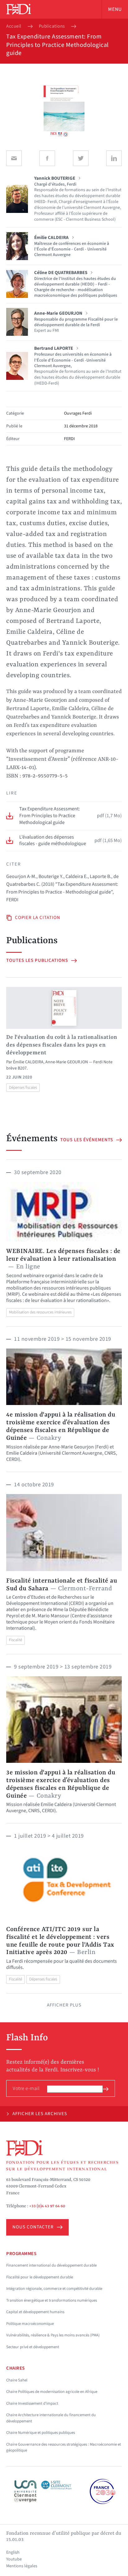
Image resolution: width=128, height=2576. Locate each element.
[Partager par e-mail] (14, 158)
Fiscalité (16, 1640)
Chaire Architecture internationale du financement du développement (51, 2418)
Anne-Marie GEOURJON (67, 1062)
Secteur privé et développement (33, 2347)
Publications (52, 26)
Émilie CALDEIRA (28, 1062)
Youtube (14, 2559)
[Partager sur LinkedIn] (114, 158)
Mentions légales (22, 2566)
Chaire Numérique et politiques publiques (41, 2433)
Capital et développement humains (35, 2312)
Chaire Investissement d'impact (32, 2403)
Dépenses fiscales (23, 1088)
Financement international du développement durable (51, 2265)
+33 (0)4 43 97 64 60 (47, 2206)
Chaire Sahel (17, 2380)
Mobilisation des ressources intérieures (40, 1312)
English (13, 2552)
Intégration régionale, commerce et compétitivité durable (54, 2289)
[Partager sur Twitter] (81, 158)
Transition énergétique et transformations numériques (52, 2300)
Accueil (14, 26)
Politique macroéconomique (30, 2324)
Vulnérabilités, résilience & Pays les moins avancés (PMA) (53, 2335)
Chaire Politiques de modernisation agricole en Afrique (52, 2392)
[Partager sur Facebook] (47, 158)
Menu (115, 9)
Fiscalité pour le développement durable (40, 2277)
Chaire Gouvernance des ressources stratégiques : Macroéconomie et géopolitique (64, 2448)
